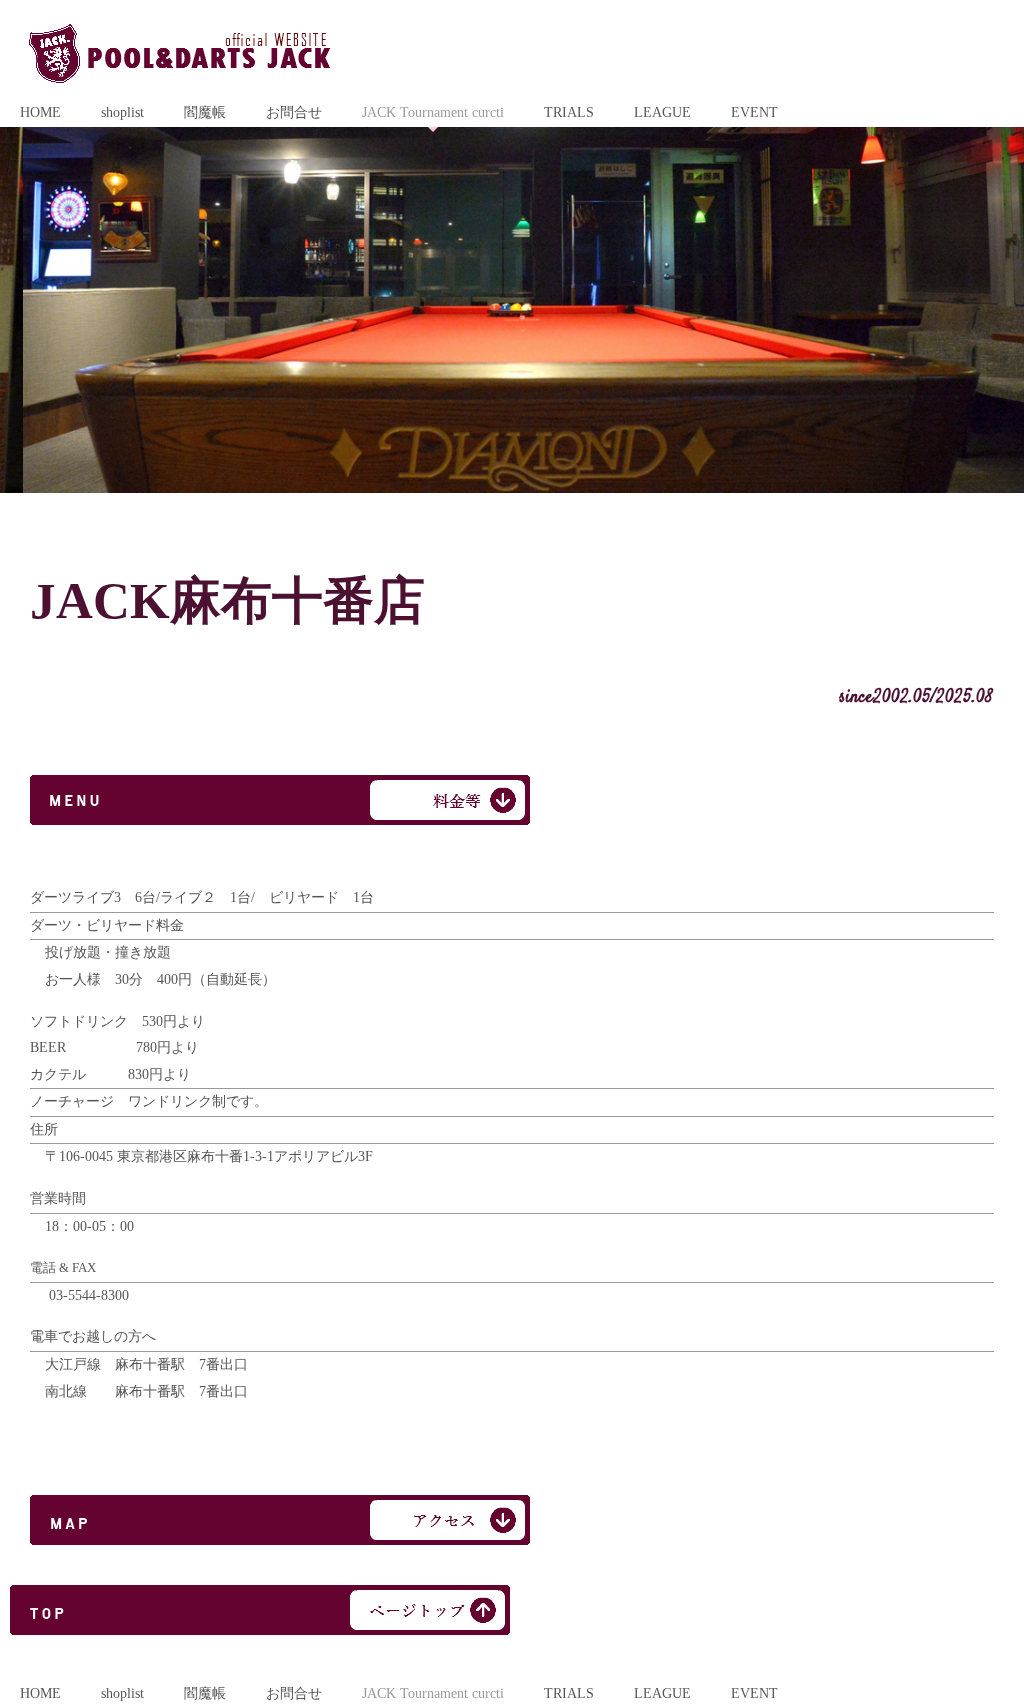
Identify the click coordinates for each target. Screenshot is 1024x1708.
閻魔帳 (205, 112)
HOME (40, 112)
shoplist (122, 112)
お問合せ (294, 112)
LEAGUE (662, 112)
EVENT (754, 112)
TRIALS (569, 112)
